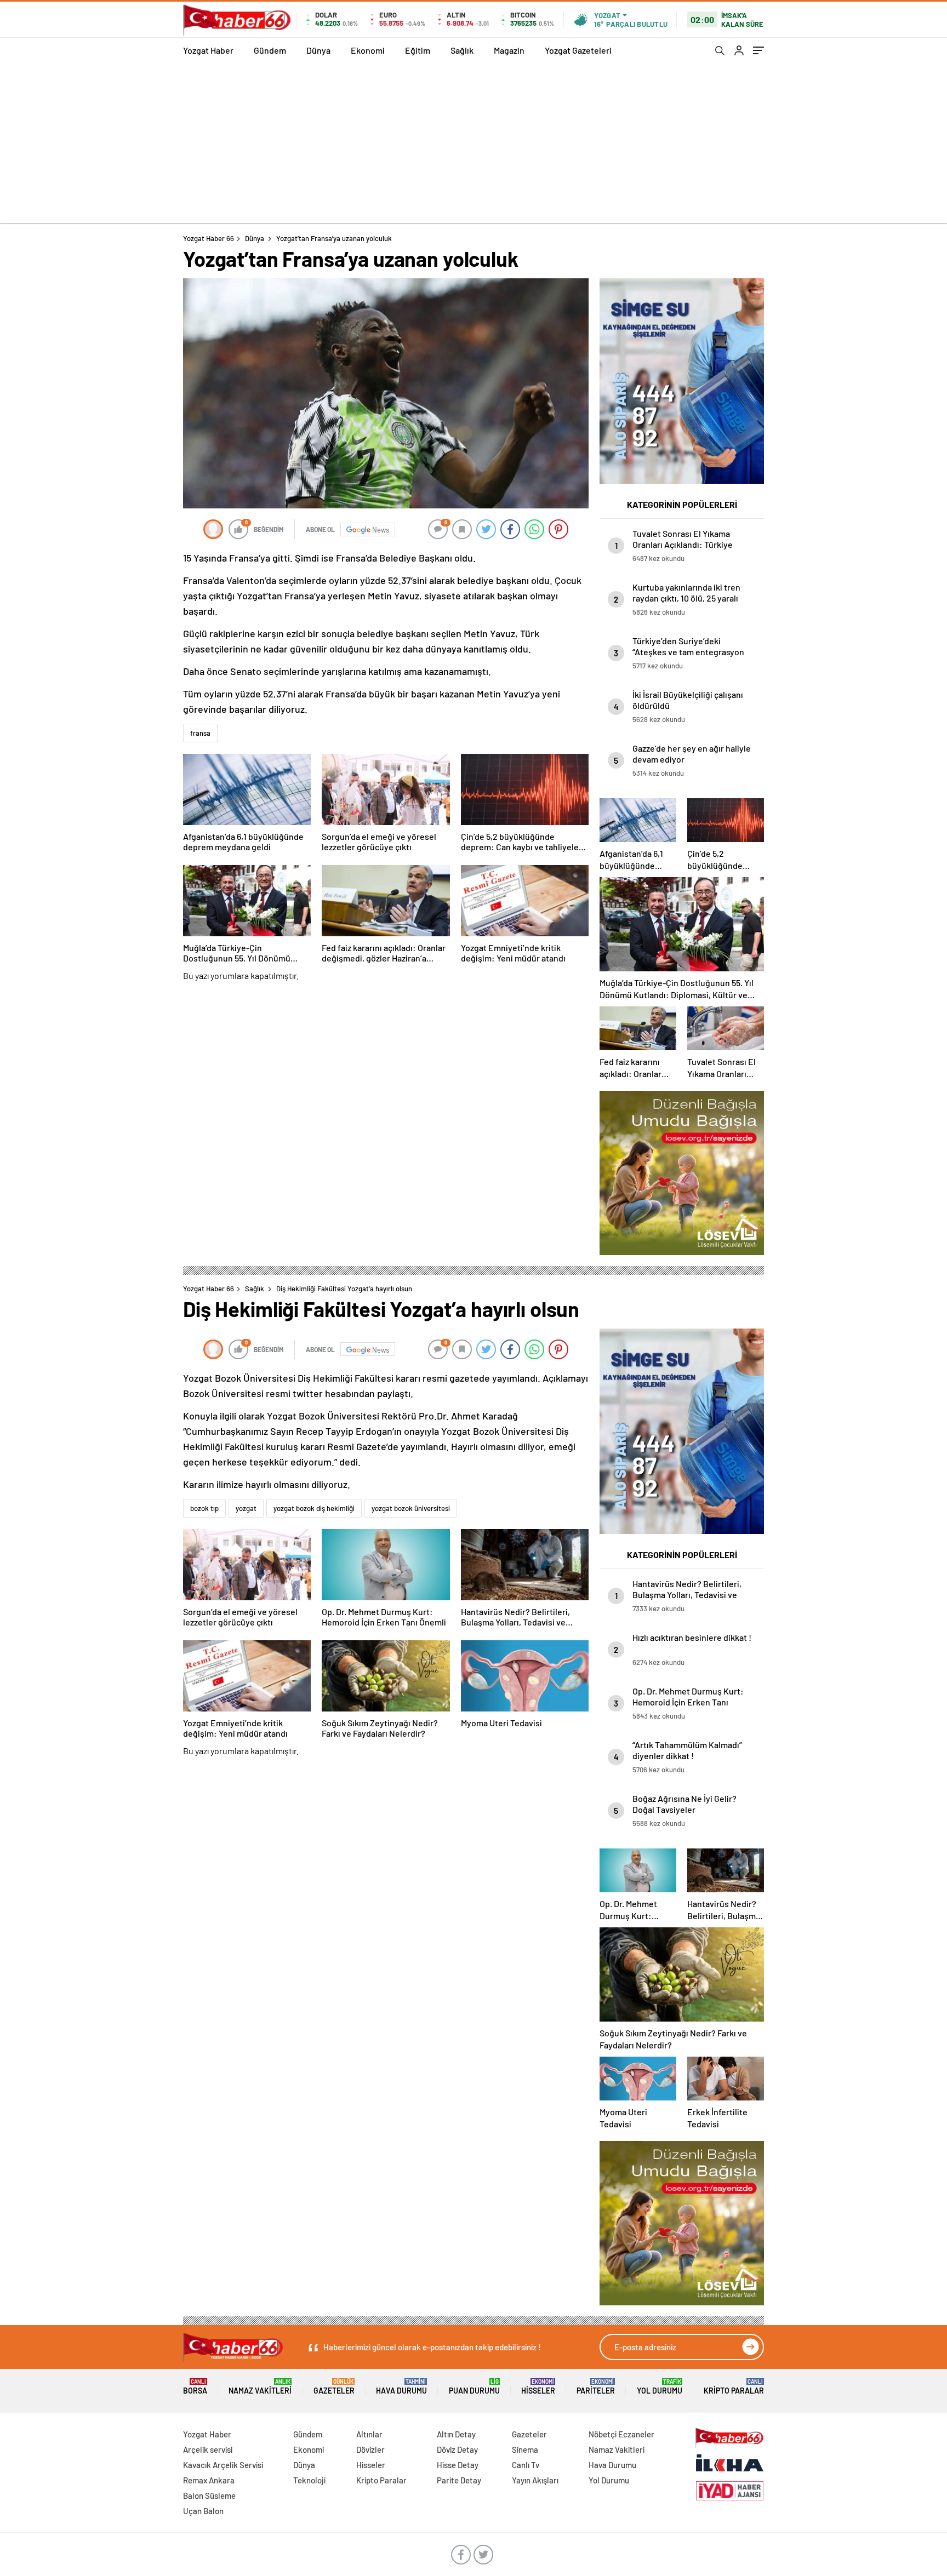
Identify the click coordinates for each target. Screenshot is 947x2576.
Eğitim (418, 50)
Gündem (270, 50)
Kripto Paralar (734, 2387)
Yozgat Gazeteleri (578, 50)
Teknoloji (309, 2480)
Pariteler (596, 2387)
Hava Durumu (401, 2387)
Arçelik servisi (208, 2449)
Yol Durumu (660, 2387)
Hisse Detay (458, 2465)
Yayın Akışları (535, 2480)
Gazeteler (334, 2387)
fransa (200, 733)
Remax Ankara (209, 2480)
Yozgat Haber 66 (209, 238)
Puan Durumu (474, 2387)
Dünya (318, 50)
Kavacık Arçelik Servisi (223, 2465)
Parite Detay (459, 2480)
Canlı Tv (526, 2465)
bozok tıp (204, 1508)
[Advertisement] (473, 146)
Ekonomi (368, 50)
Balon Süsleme (209, 2495)
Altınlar (369, 2434)
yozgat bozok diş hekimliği (314, 1508)
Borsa (195, 2387)
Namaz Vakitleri (260, 2387)
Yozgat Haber (208, 50)
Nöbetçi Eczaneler (621, 2434)
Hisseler (538, 2387)
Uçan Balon (203, 2511)
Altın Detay (456, 2434)
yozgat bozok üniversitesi (411, 1508)
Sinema (525, 2449)
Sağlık (462, 50)
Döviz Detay (457, 2449)
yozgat (246, 1508)
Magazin (509, 50)
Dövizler (370, 2449)
